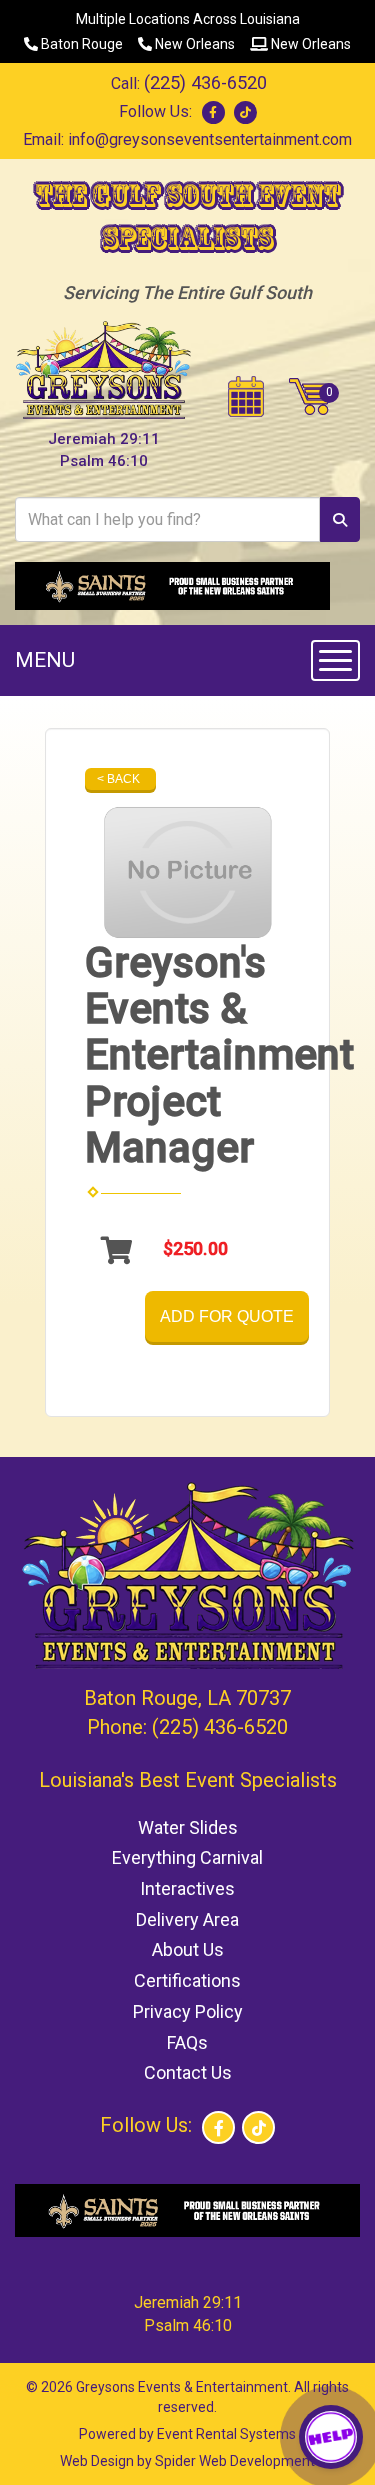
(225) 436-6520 (205, 82)
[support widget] (331, 2437)
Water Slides (188, 1827)
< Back (118, 779)
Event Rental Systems (226, 2434)
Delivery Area (187, 1919)
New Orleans (193, 44)
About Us (188, 1949)
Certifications (187, 1980)
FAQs (187, 2042)
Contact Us (188, 2072)
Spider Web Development (235, 2461)
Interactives (187, 1888)
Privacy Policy (188, 2011)
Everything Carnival (187, 1857)
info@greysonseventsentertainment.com (210, 139)
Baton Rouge (80, 44)
